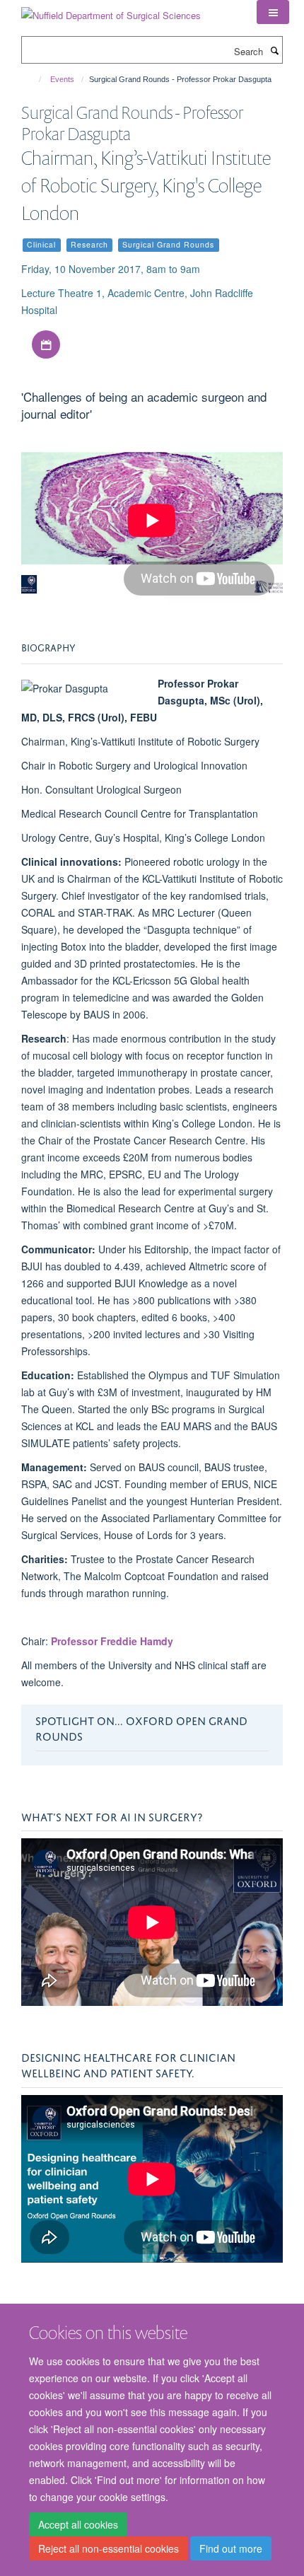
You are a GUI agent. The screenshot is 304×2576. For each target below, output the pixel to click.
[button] (273, 12)
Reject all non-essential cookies (109, 2548)
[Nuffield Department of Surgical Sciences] (111, 10)
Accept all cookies (78, 2524)
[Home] (34, 79)
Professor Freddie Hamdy (112, 1641)
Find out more (231, 2548)
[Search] (274, 50)
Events (62, 79)
